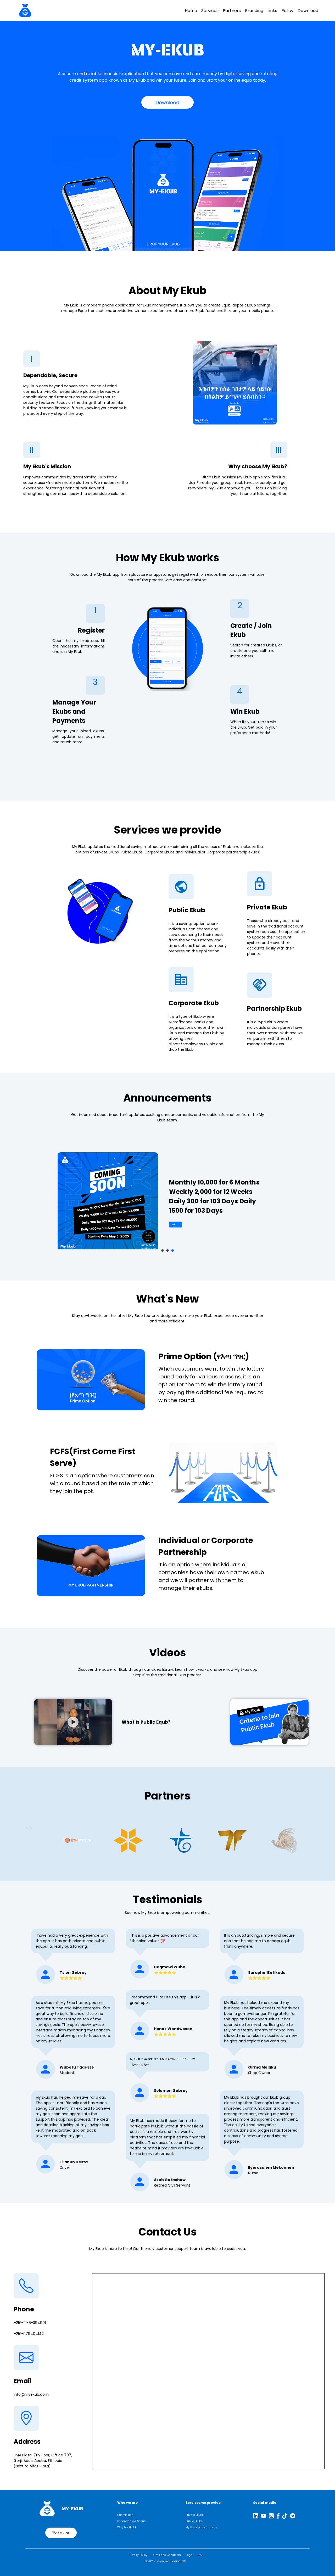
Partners (232, 11)
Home (191, 11)
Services (210, 11)
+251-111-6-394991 (30, 2323)
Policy (287, 11)
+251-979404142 (29, 2334)
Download (308, 11)
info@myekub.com (31, 2394)
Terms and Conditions (167, 2555)
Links (272, 11)
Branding (254, 11)
